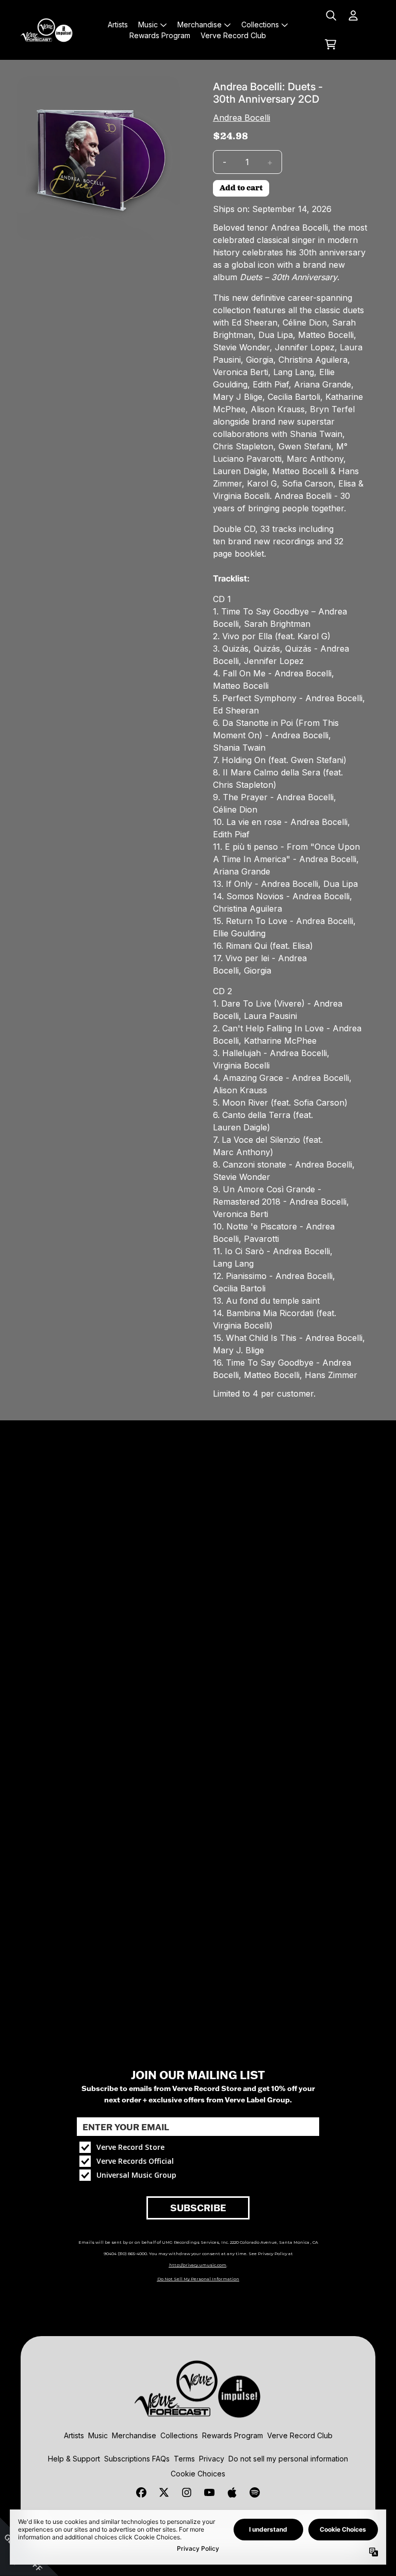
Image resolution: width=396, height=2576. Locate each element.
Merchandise (134, 2435)
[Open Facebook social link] (141, 2492)
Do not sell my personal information (288, 2459)
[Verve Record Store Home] (47, 30)
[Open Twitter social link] (164, 2492)
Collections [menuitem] (260, 25)
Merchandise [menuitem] (200, 25)
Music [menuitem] (148, 25)
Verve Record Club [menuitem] (233, 35)
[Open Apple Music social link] (232, 2492)
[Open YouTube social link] (209, 2492)
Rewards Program (233, 2435)
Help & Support (74, 2459)
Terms (184, 2459)
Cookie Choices (198, 2474)
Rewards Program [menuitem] (160, 35)
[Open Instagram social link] (187, 2492)
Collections (179, 2435)
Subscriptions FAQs (137, 2459)
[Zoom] (98, 158)
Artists (74, 2435)
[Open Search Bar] (331, 15)
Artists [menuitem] (118, 25)
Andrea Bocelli (242, 118)
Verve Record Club (300, 2435)
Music (98, 2435)
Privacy (212, 2459)
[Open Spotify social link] (255, 2492)
